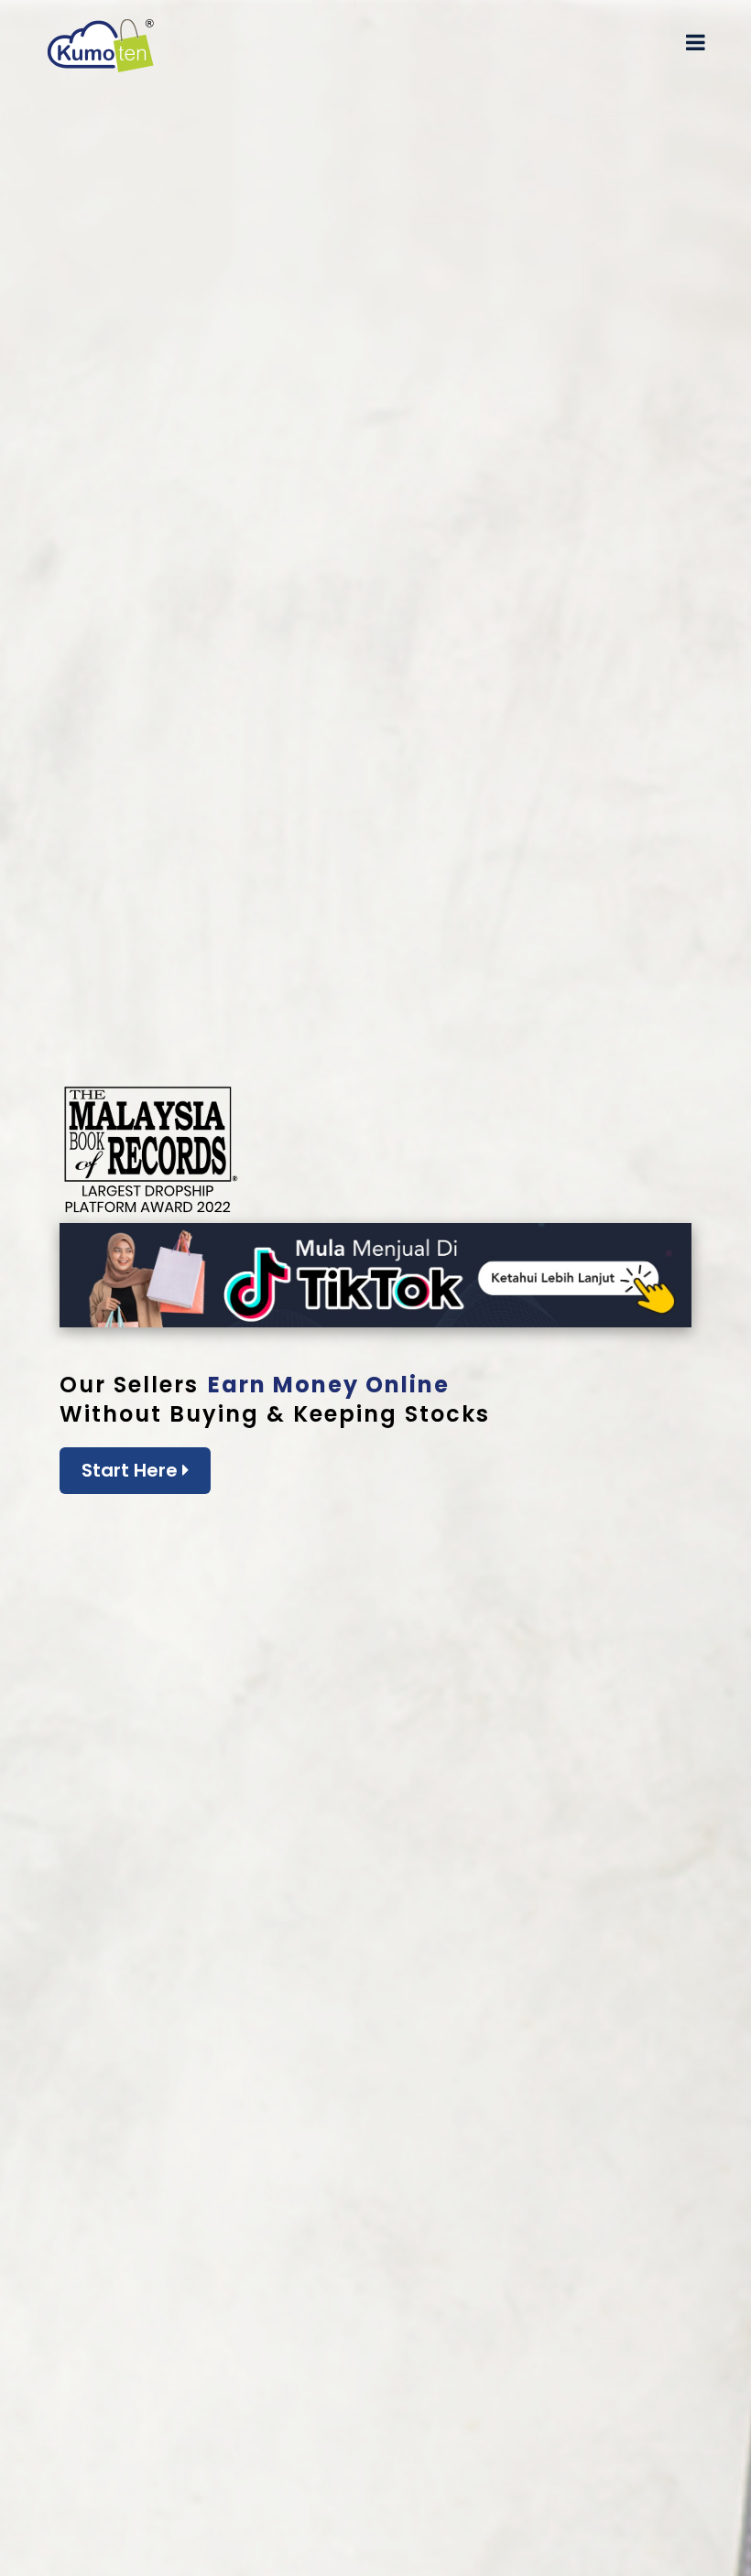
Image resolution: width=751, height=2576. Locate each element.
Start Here (132, 1470)
